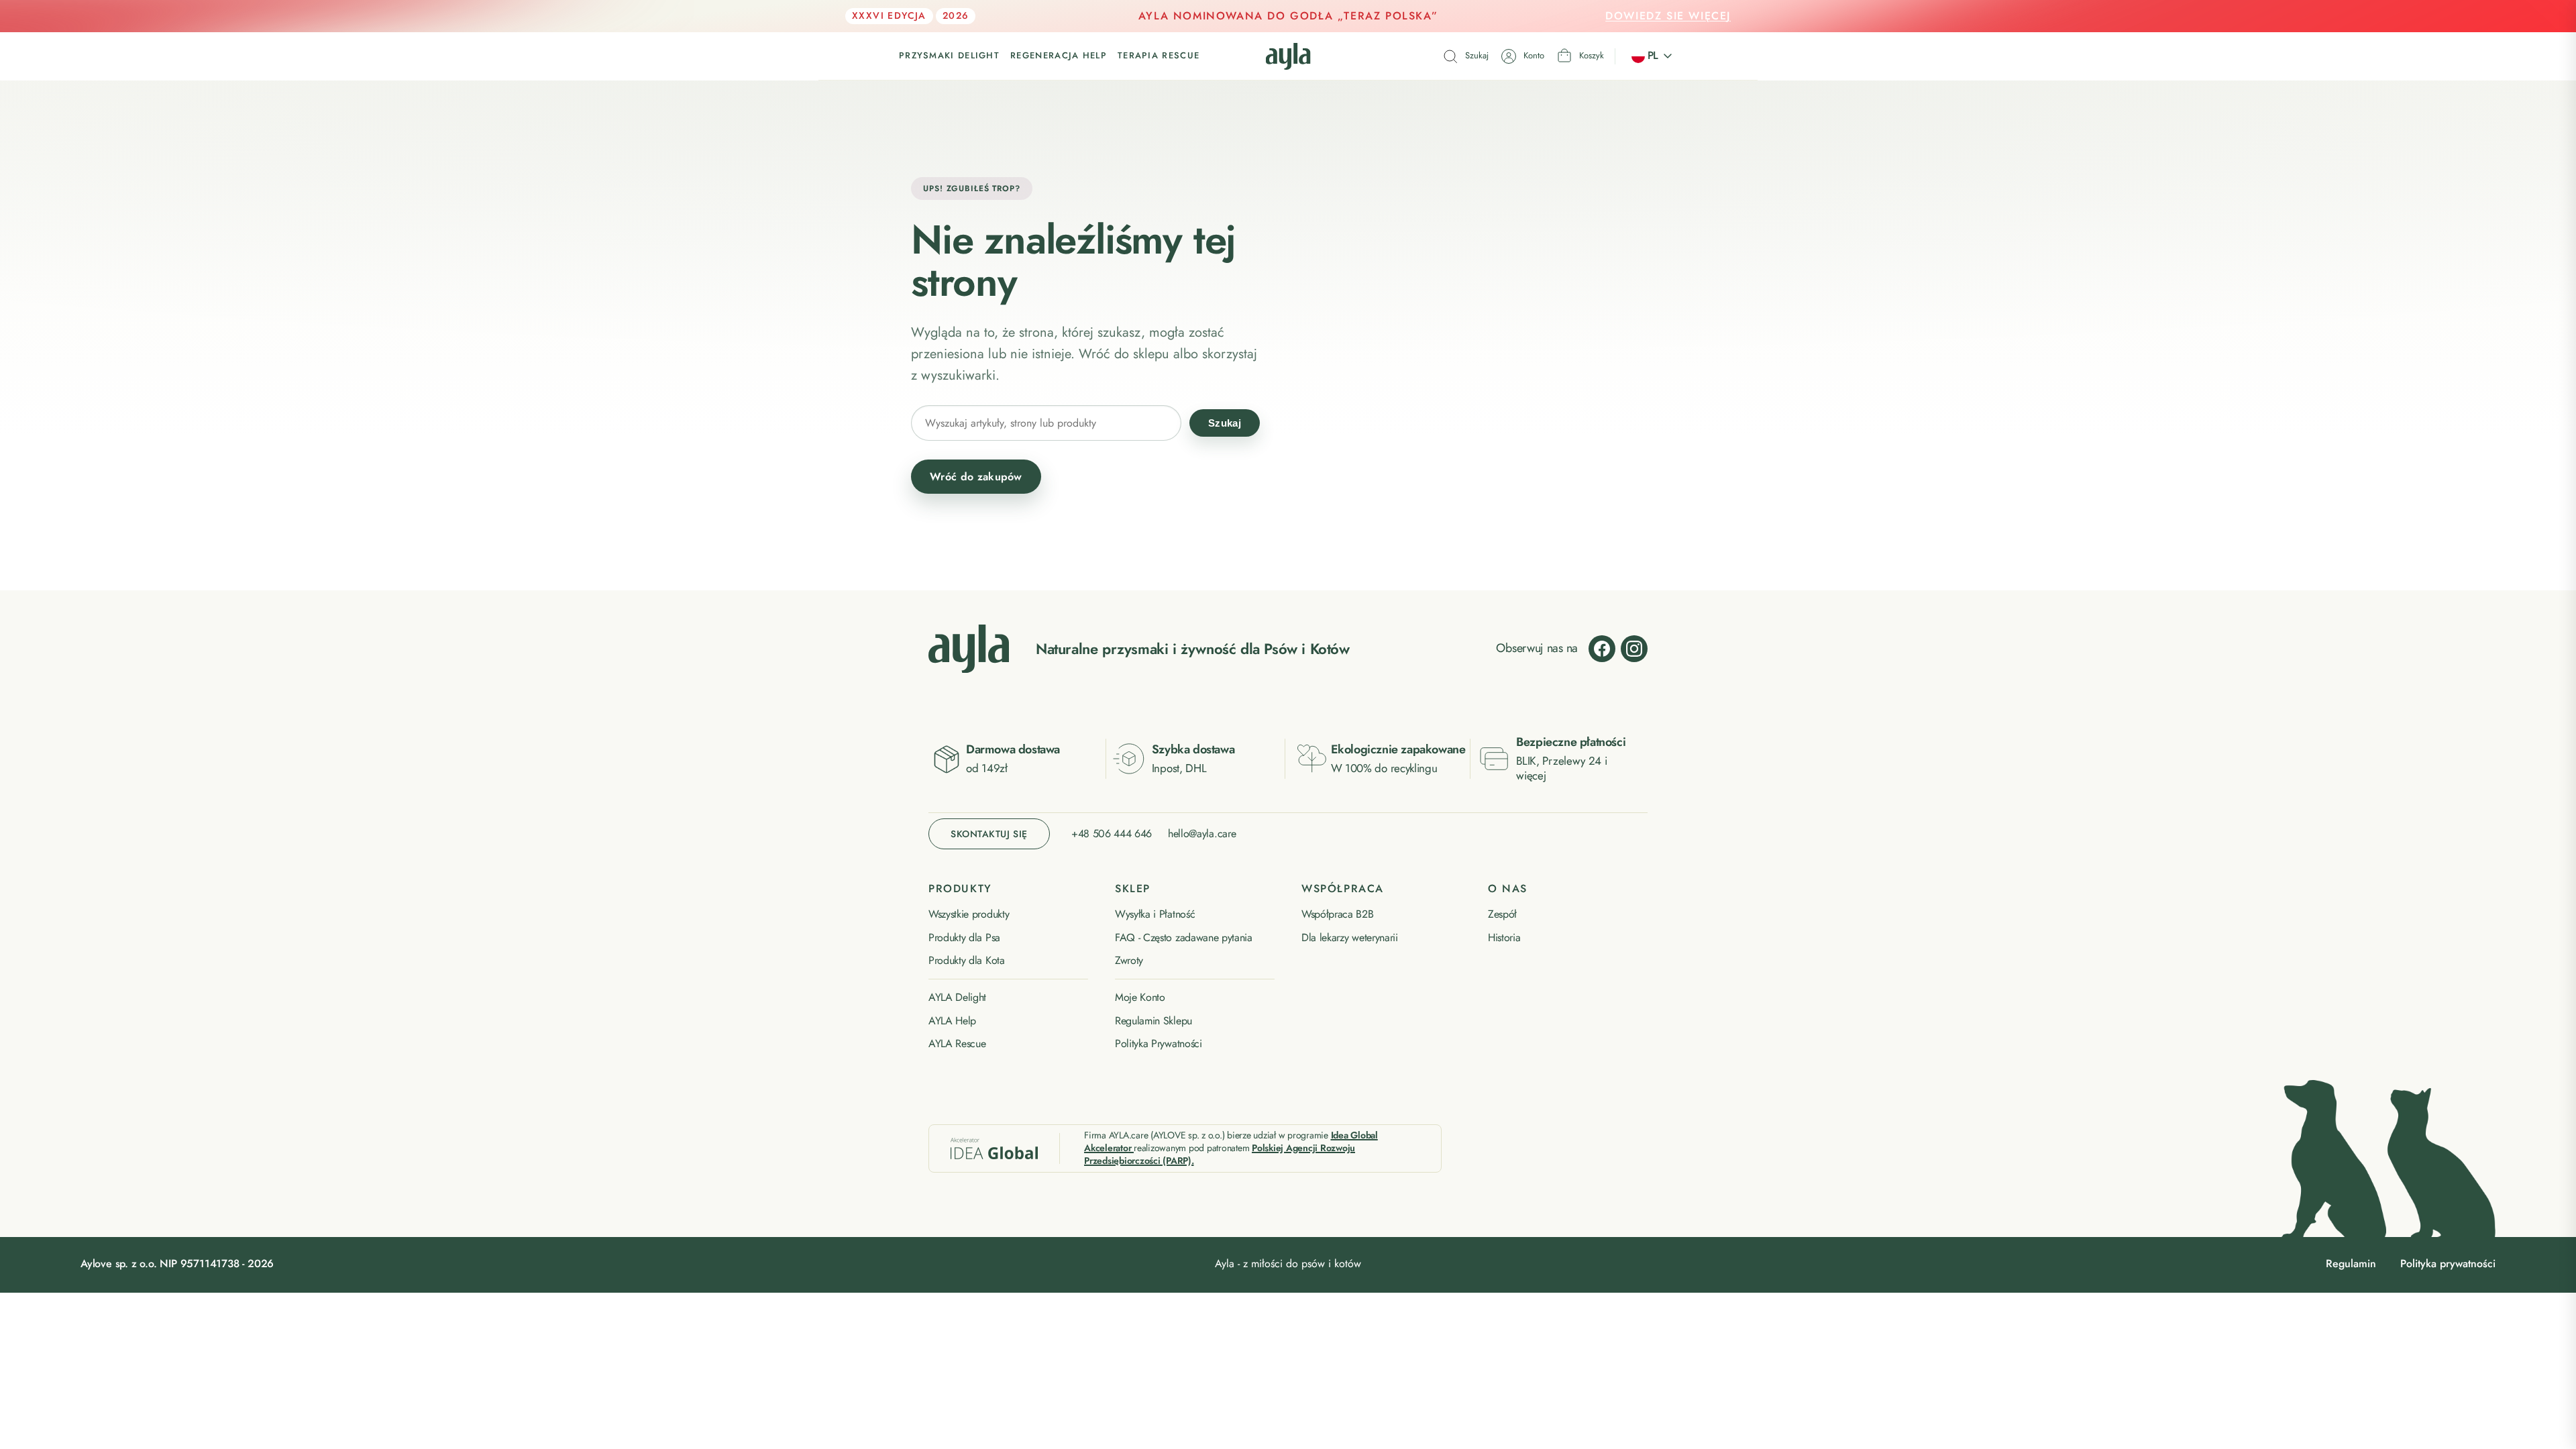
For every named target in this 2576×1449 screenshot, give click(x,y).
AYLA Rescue (957, 1044)
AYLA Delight (957, 998)
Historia (1504, 938)
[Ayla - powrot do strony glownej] (969, 649)
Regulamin (2351, 1264)
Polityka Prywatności (1159, 1044)
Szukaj (1225, 423)
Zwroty (1129, 961)
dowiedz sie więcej (1668, 16)
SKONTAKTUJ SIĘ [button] (989, 834)
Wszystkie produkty (969, 914)
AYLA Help (952, 1021)
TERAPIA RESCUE (1159, 56)
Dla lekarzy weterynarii (1350, 938)
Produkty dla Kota (967, 961)
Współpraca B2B (1338, 914)
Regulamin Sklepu (1153, 1021)
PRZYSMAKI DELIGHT (949, 56)
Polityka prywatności (2448, 1264)
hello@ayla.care (1202, 834)
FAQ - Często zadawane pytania (1184, 938)
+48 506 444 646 (1112, 834)
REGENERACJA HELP (1059, 56)
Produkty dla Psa (964, 938)
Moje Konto (1140, 998)
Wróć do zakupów (976, 477)
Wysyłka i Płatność (1155, 914)
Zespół (1502, 914)
